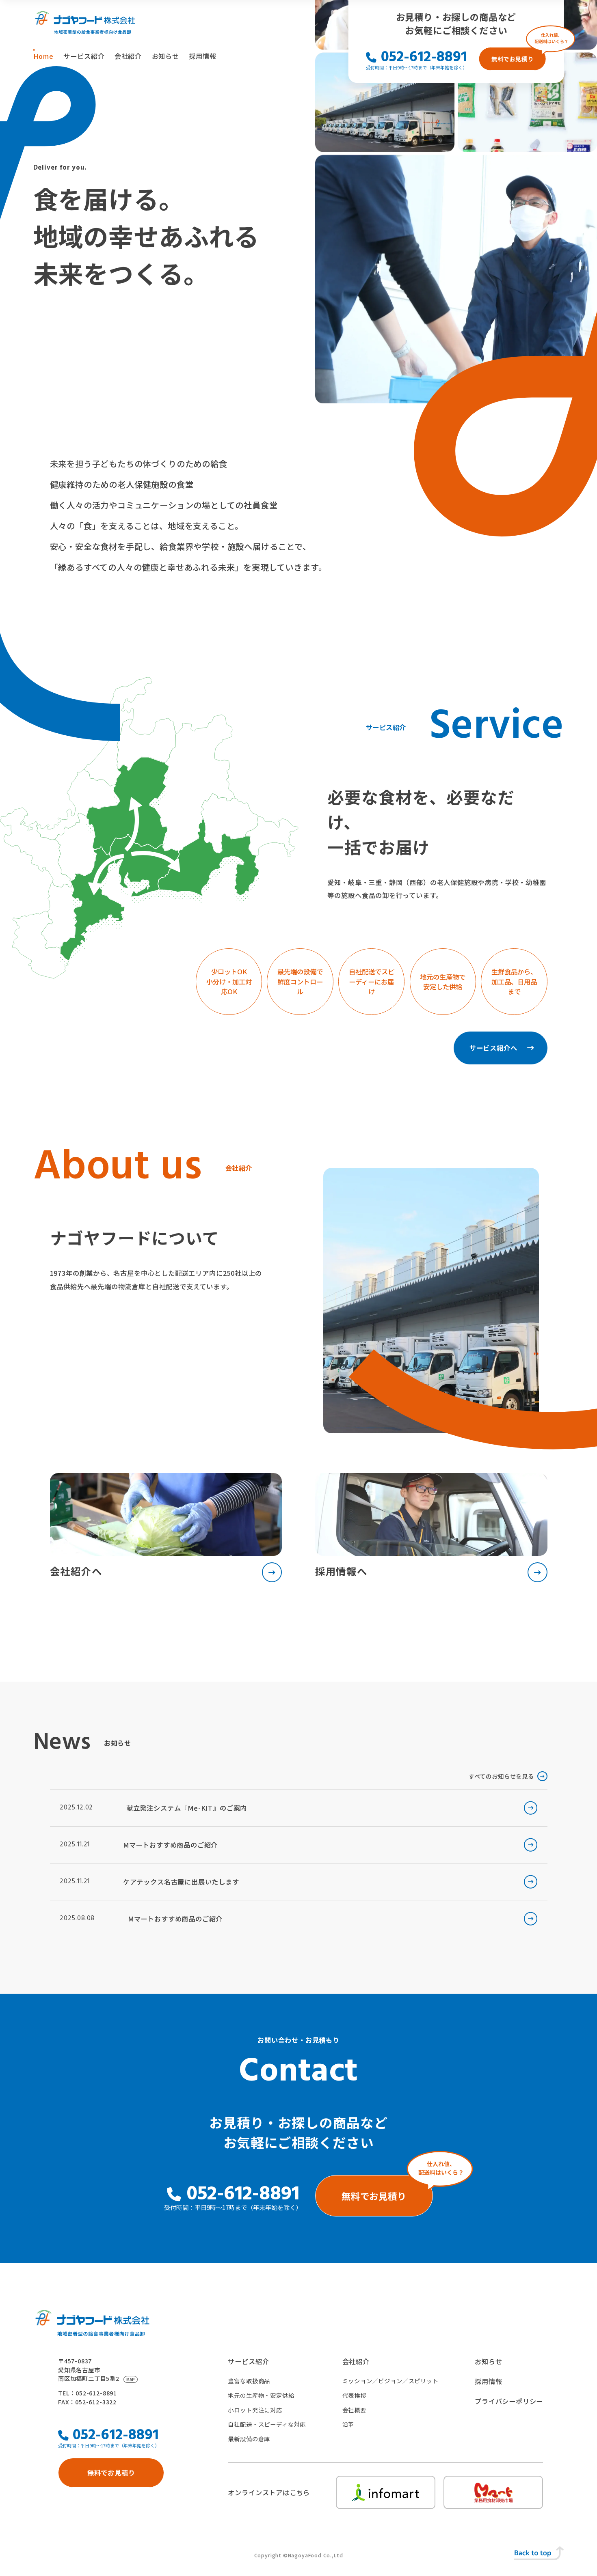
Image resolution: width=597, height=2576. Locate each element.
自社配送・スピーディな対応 (267, 2424)
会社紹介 (128, 56)
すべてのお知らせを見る (501, 1776)
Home (43, 56)
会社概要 (354, 2410)
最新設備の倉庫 (249, 2439)
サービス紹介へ (493, 1048)
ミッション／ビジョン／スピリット (390, 2381)
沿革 (348, 2424)
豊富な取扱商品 (249, 2381)
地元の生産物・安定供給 (261, 2395)
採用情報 (202, 56)
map (131, 2379)
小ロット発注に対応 (255, 2410)
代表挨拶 (354, 2395)
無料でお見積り (513, 59)
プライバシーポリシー (509, 2401)
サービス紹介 (84, 56)
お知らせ (165, 56)
